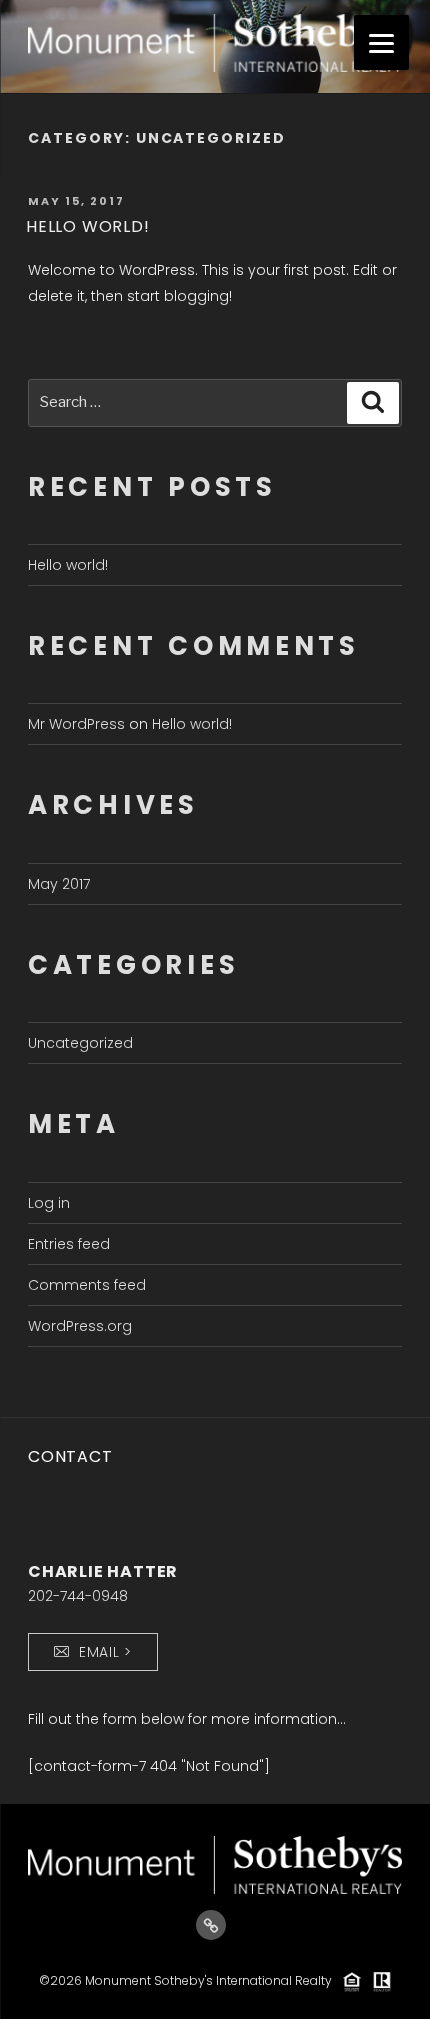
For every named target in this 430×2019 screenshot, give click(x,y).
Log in (49, 1203)
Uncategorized (80, 1043)
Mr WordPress (76, 724)
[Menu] (381, 42)
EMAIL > (105, 1652)
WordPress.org (80, 1326)
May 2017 (59, 884)
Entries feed (69, 1244)
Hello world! (88, 226)
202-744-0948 (78, 1596)
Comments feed (87, 1285)
